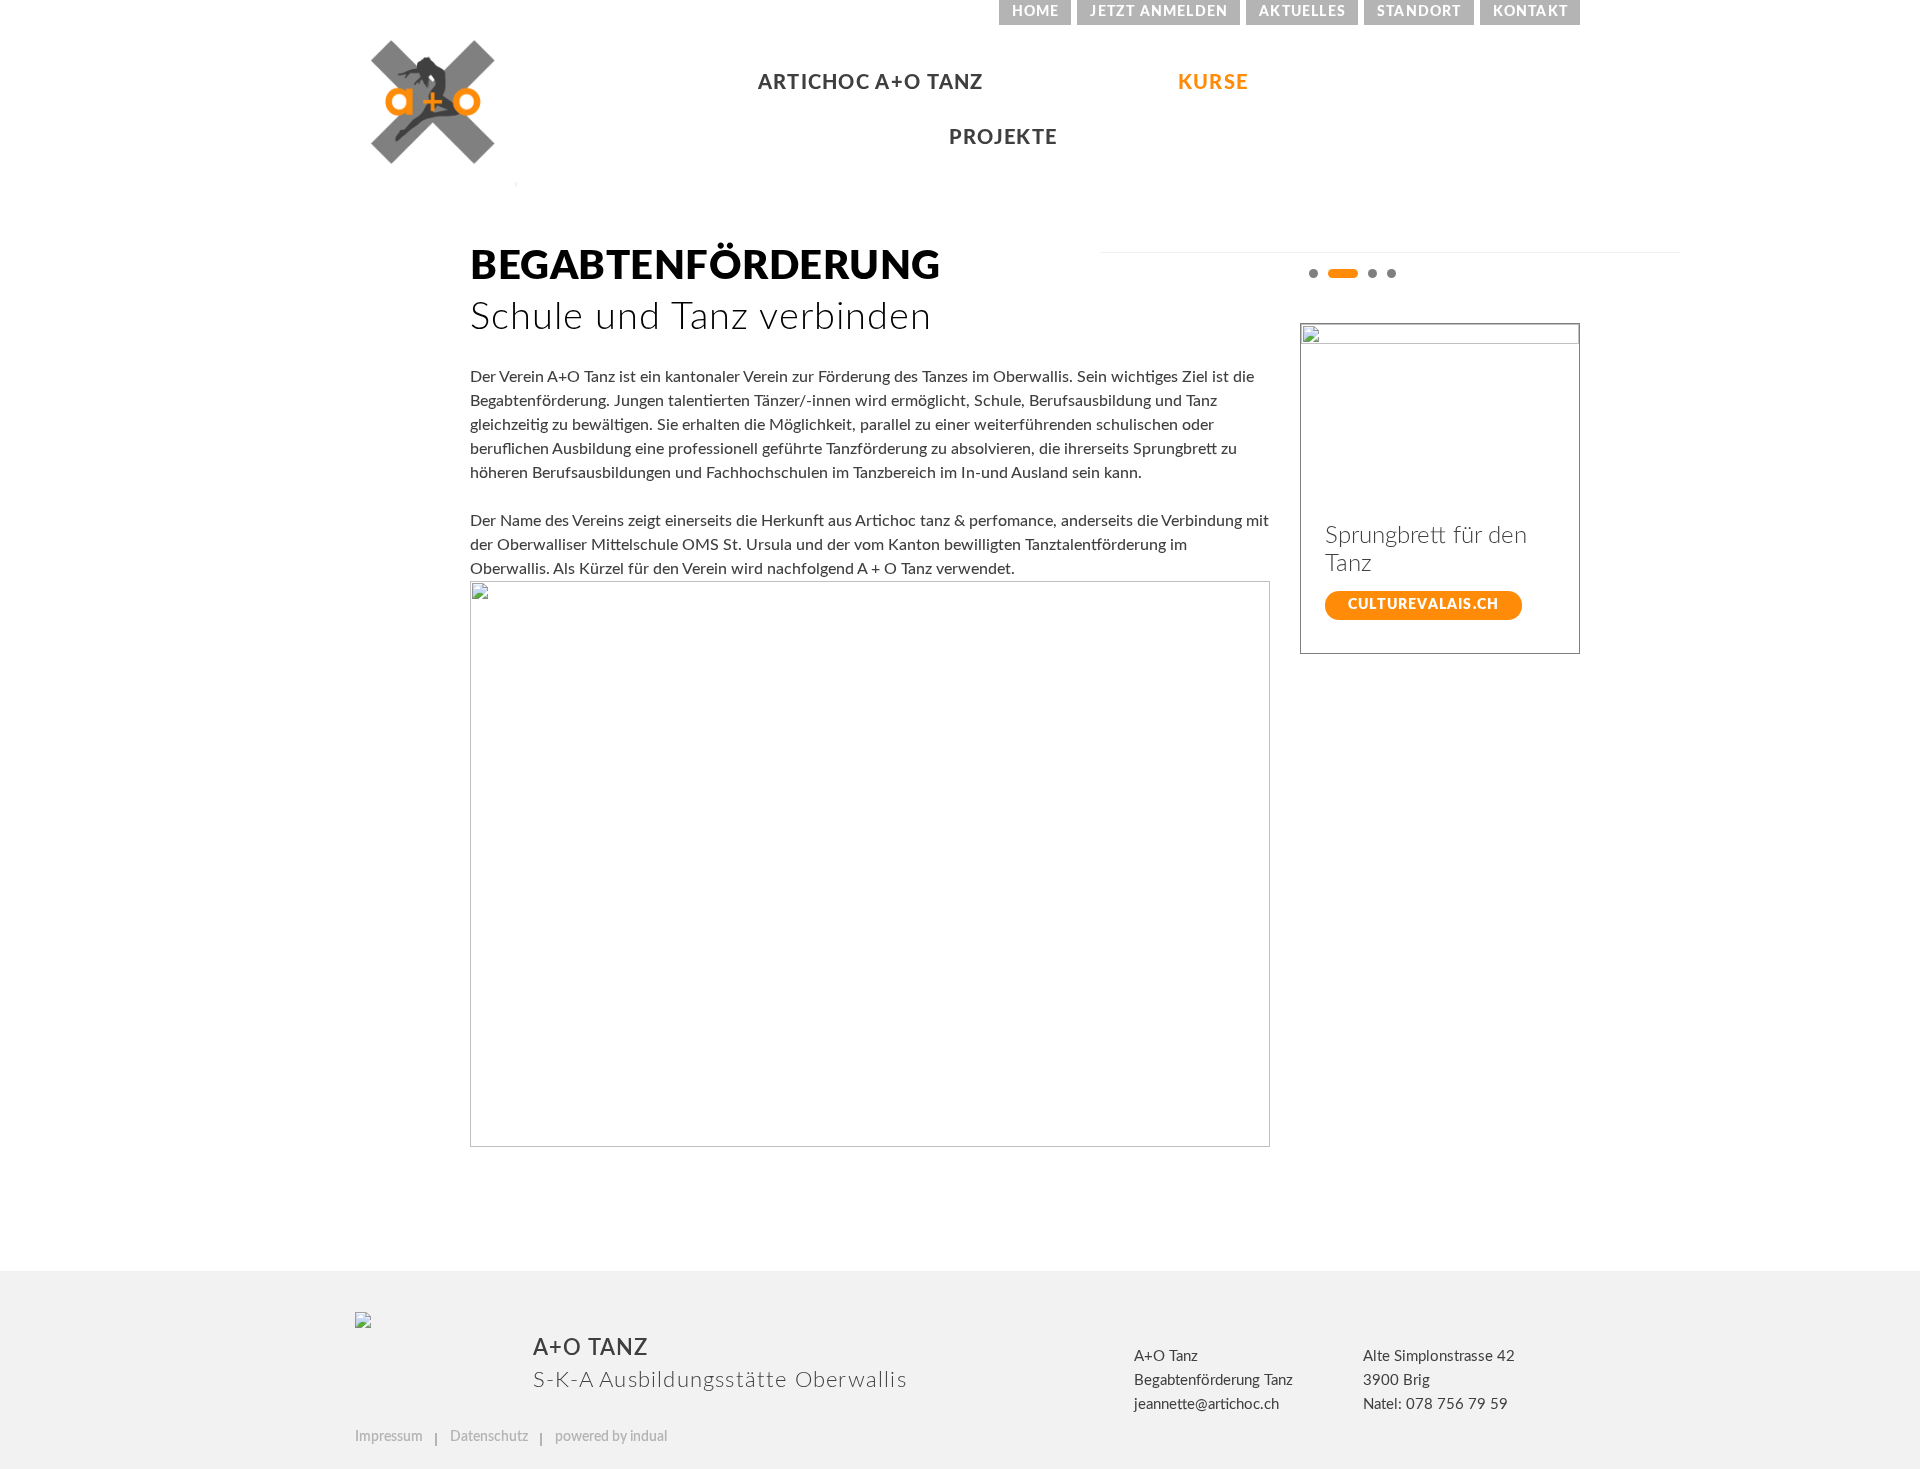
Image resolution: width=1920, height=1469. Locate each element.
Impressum (390, 1437)
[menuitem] (1035, 12)
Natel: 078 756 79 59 (1435, 1404)
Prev (1108, 278)
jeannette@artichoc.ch (1206, 1404)
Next (1572, 278)
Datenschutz (490, 1437)
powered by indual (611, 1437)
